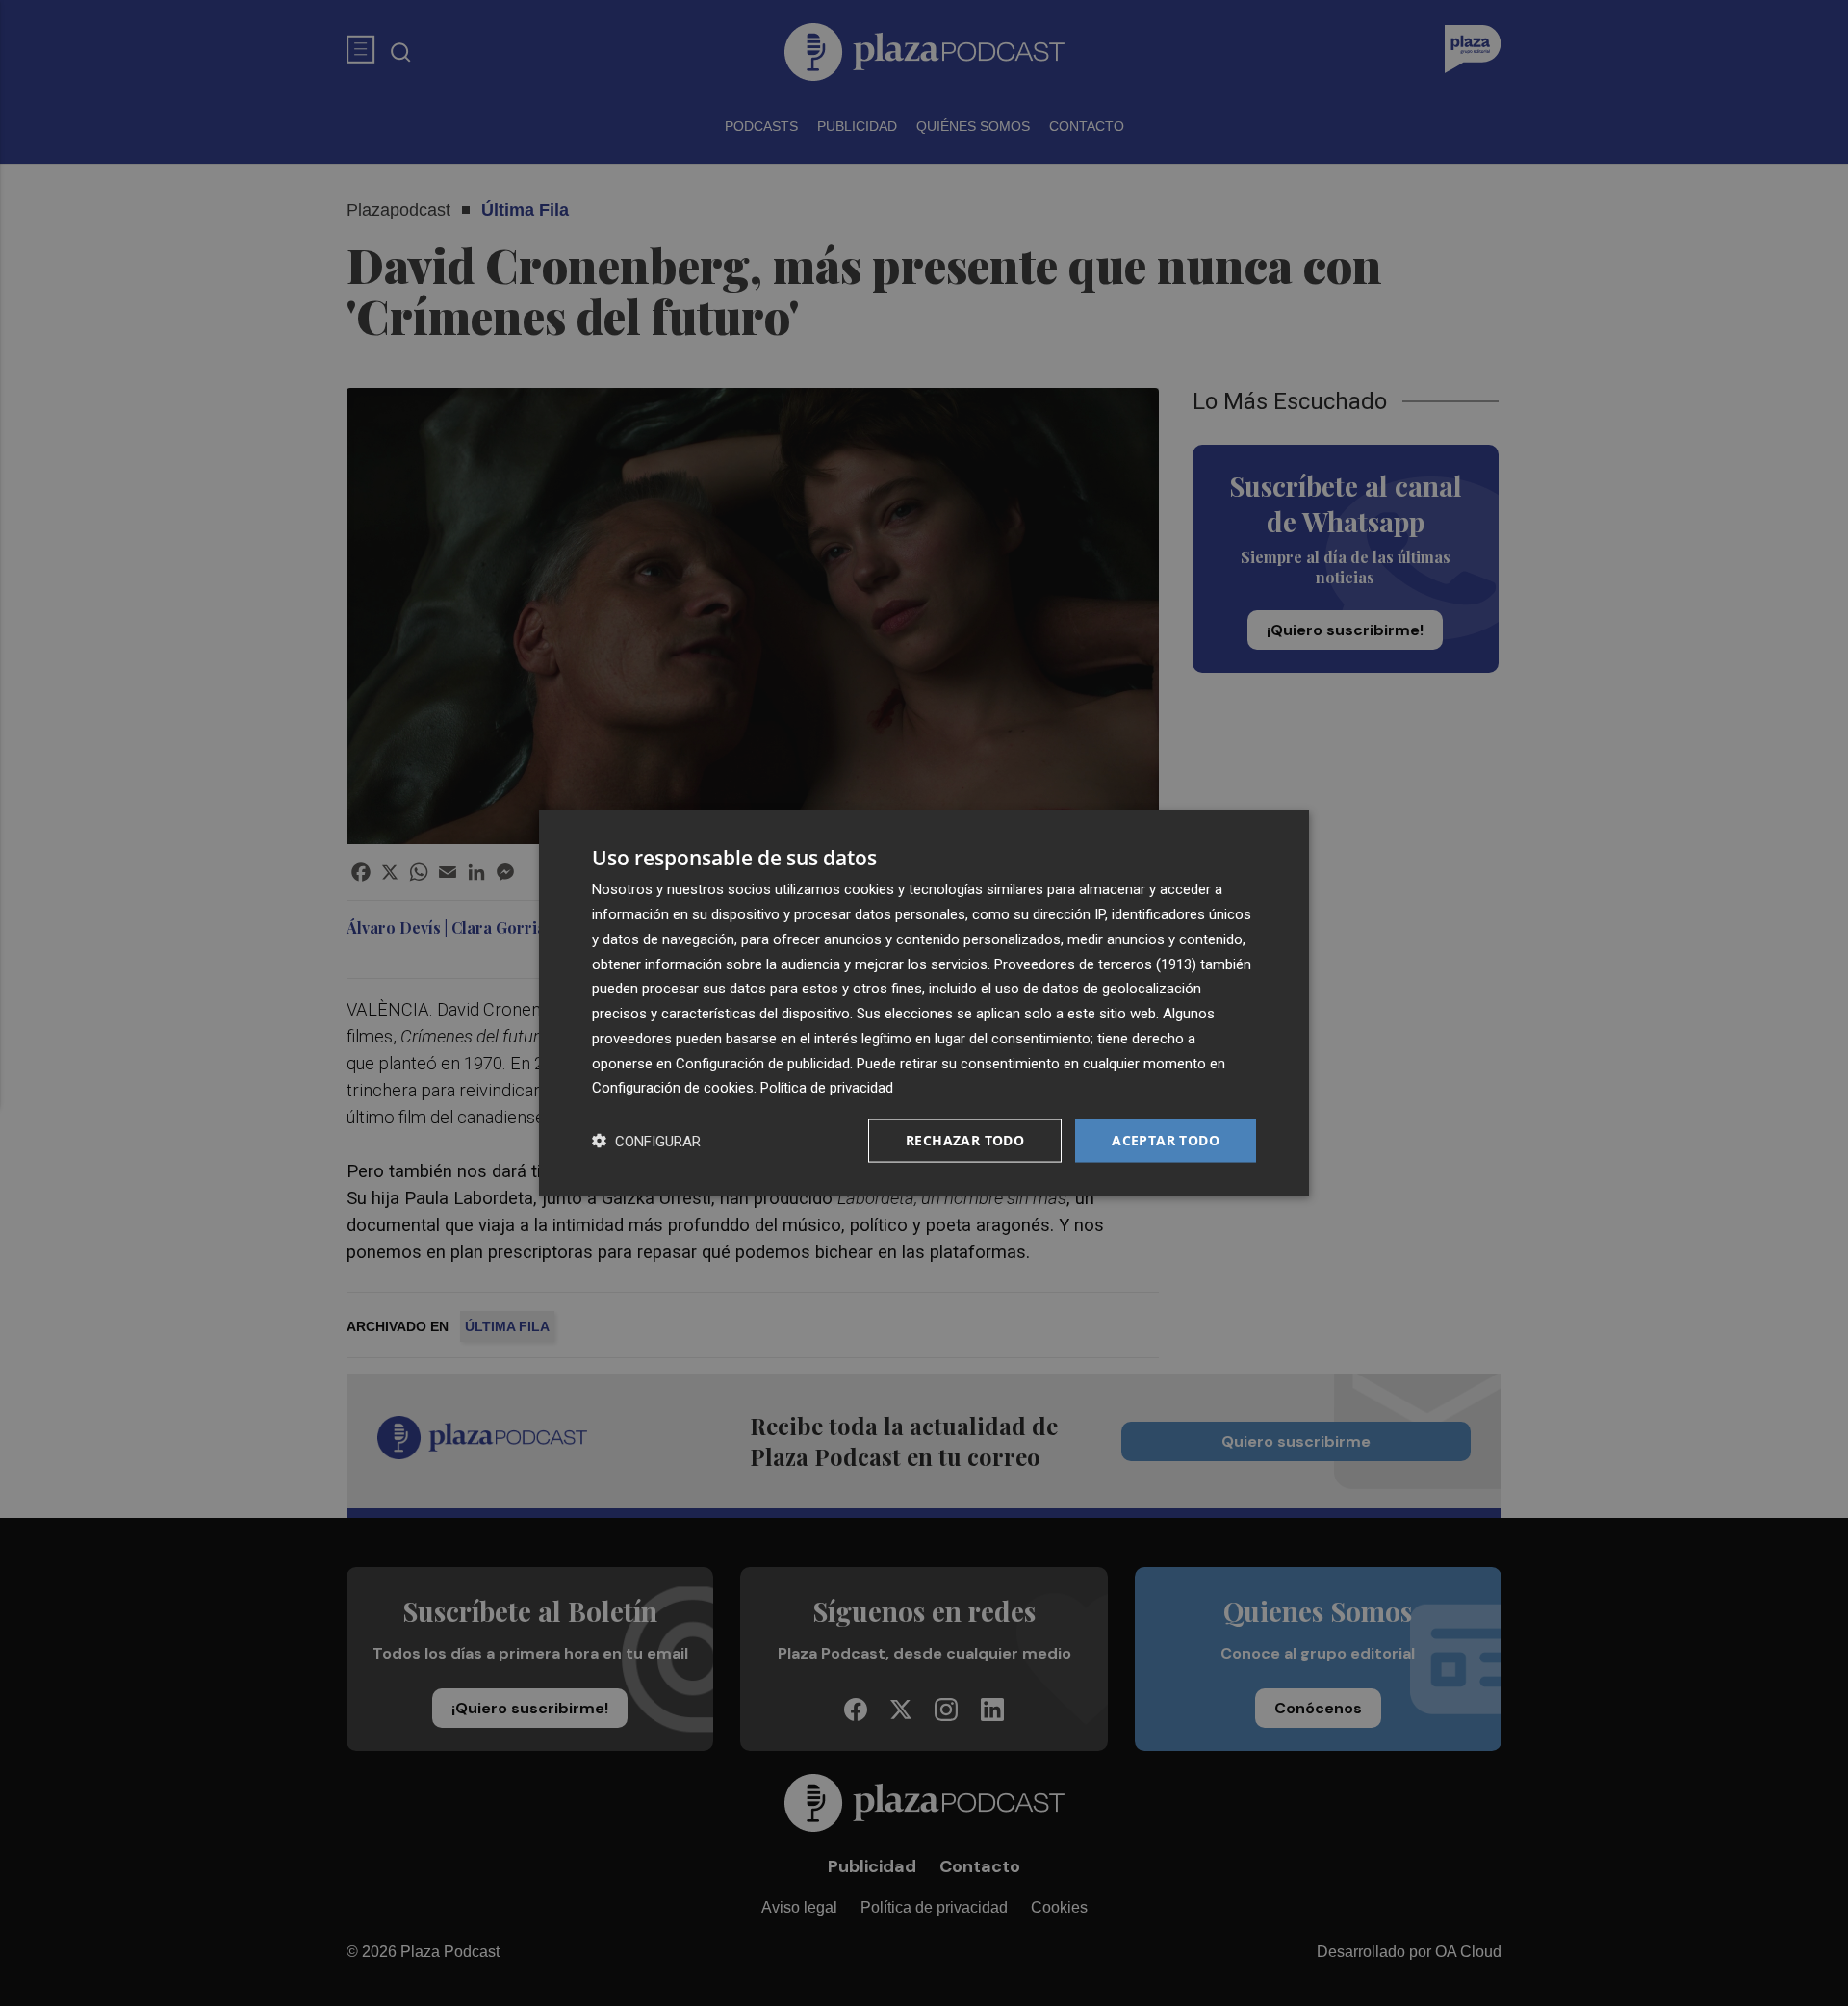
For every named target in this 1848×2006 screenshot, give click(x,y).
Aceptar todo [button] (1166, 1140)
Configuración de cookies (673, 1088)
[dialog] (924, 1003)
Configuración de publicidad (763, 1063)
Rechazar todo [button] (965, 1140)
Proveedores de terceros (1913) (1095, 964)
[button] (646, 1141)
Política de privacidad (827, 1088)
